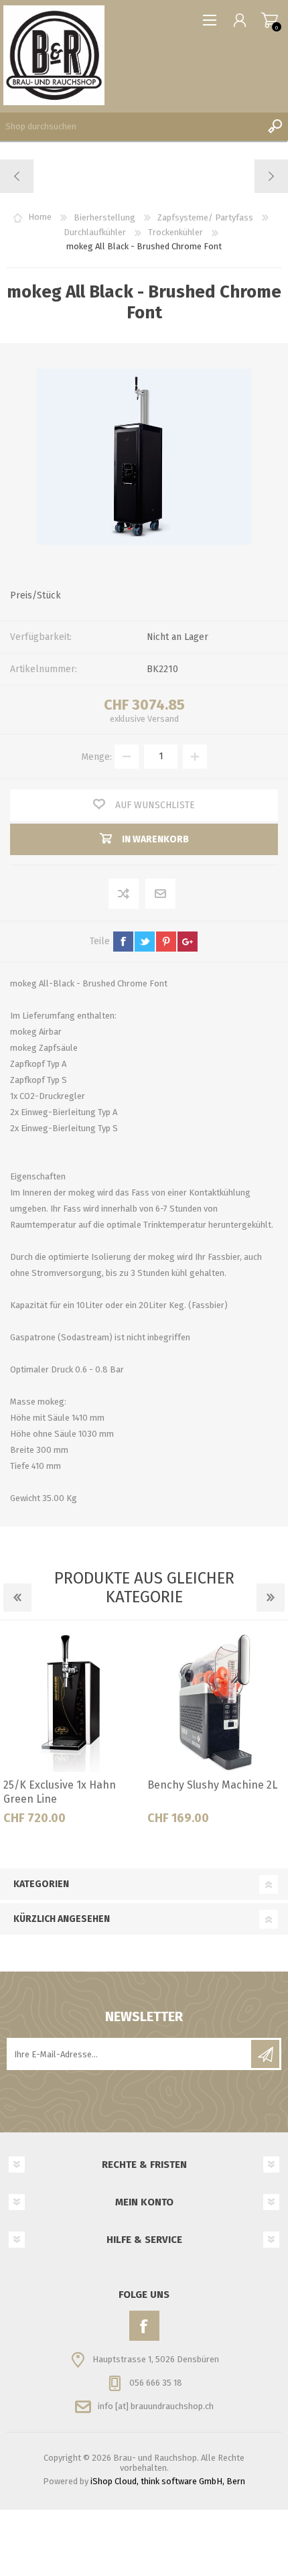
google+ (188, 942)
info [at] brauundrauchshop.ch (156, 2406)
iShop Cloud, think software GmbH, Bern (168, 2481)
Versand (163, 719)
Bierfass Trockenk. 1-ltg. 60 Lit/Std (71, 1792)
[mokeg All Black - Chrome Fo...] (271, 176)
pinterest (166, 942)
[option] (72, 1734)
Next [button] (271, 1598)
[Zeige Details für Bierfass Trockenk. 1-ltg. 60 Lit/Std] (72, 1703)
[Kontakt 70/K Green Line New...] (17, 176)
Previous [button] (17, 1598)
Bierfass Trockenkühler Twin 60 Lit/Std (206, 1792)
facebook (123, 942)
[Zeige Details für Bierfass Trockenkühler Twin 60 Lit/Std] (216, 1703)
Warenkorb (270, 20)
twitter (145, 942)
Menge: (96, 756)
